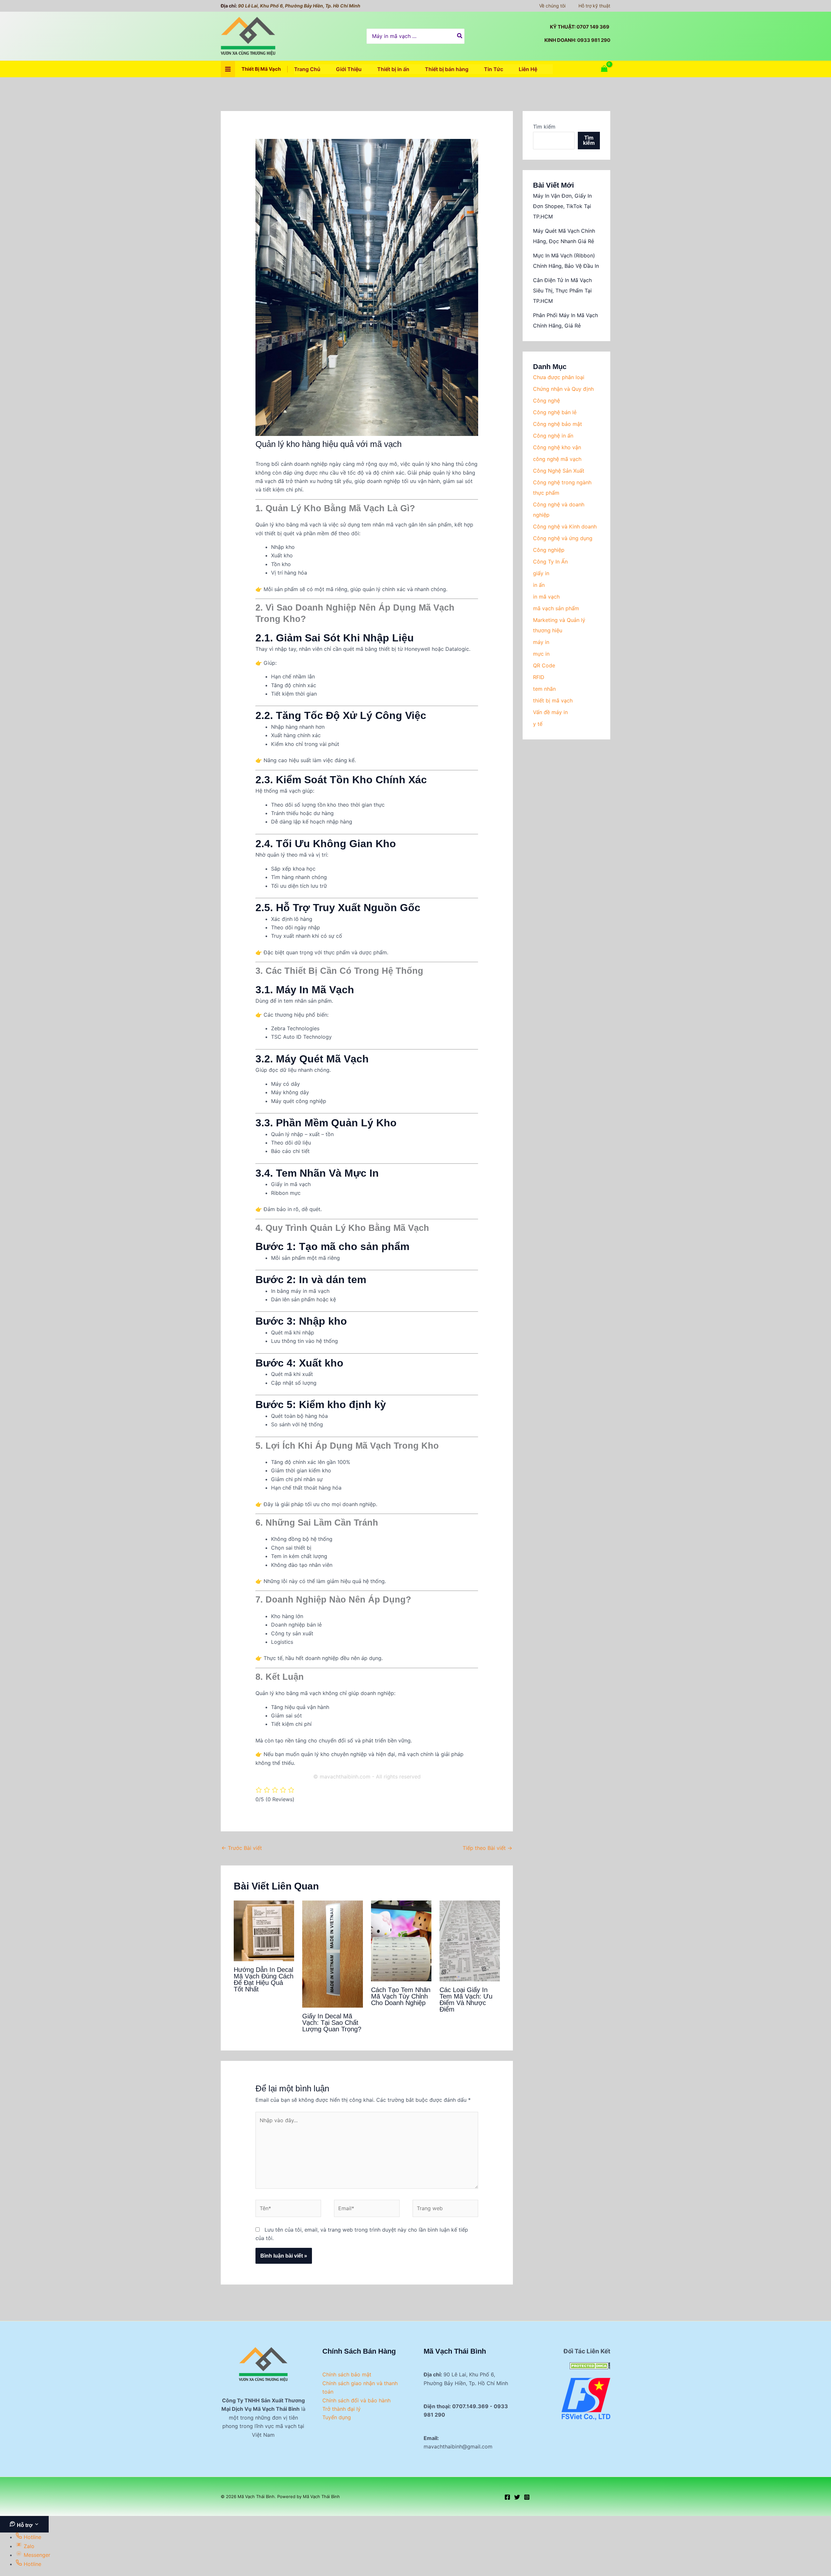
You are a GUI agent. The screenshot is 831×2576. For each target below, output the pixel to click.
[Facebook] (507, 2497)
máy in (541, 642)
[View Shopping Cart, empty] (604, 69)
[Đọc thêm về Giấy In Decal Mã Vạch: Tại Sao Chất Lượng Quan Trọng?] (332, 1953)
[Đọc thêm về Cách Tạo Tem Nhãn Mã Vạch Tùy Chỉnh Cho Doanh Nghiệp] (401, 1940)
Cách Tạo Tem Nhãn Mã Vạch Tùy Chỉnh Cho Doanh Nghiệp (401, 1996)
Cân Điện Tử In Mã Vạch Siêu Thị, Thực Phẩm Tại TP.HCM (562, 291)
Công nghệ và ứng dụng (563, 538)
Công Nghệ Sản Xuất (559, 471)
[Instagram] (527, 2497)
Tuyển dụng (337, 2417)
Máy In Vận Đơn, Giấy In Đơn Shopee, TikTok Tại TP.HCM (562, 206)
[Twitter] (517, 2497)
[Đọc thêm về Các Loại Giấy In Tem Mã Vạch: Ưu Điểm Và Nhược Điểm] (470, 1940)
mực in (541, 654)
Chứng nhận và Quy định (563, 389)
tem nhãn (544, 689)
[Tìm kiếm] (460, 36)
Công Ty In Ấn (550, 562)
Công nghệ (546, 401)
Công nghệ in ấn (553, 436)
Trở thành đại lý (341, 2409)
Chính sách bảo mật (347, 2374)
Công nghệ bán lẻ (555, 412)
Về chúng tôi (552, 6)
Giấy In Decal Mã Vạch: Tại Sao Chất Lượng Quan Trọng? (332, 2023)
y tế (538, 724)
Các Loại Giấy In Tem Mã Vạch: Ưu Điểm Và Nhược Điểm (466, 2000)
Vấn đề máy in (550, 712)
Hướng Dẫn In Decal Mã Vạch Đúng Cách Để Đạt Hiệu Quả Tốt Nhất (264, 1979)
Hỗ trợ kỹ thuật (594, 6)
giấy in (541, 573)
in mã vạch (546, 597)
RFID (539, 677)
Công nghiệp (549, 550)
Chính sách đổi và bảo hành (356, 2400)
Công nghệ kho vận (557, 447)
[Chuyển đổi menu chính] (228, 69)
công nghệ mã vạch (557, 459)
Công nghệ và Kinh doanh (565, 526)
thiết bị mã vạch (553, 700)
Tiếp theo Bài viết (487, 1848)
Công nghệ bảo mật (558, 424)
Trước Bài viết (242, 1848)
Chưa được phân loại (559, 377)
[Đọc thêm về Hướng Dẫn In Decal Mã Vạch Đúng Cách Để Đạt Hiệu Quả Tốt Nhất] (264, 1930)
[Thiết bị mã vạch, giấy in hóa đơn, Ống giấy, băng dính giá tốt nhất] (586, 2398)
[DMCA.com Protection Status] (590, 2365)
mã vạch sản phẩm (556, 608)
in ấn (539, 585)
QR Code (544, 665)
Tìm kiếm (544, 127)
